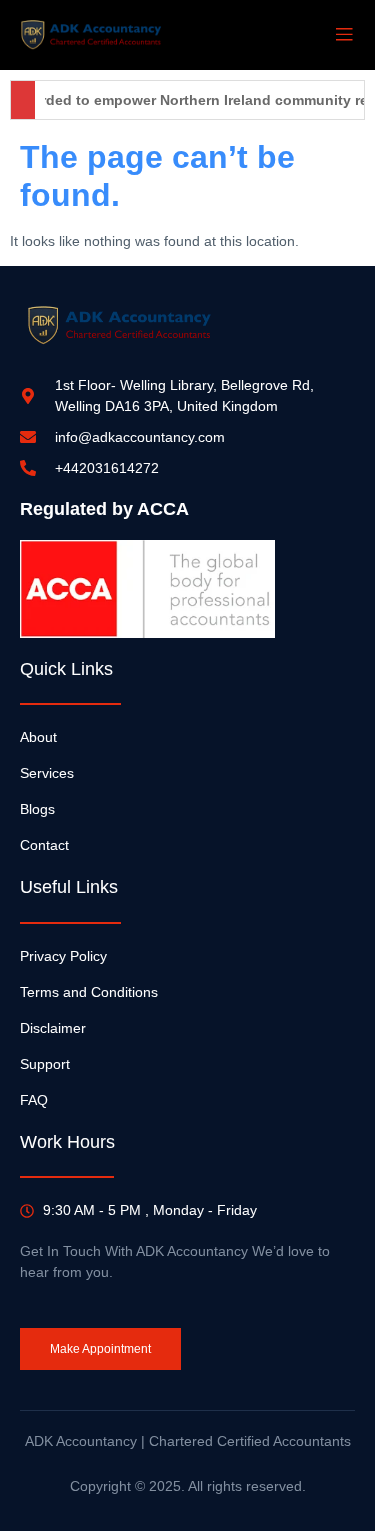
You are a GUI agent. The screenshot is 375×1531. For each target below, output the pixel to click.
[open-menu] (344, 35)
